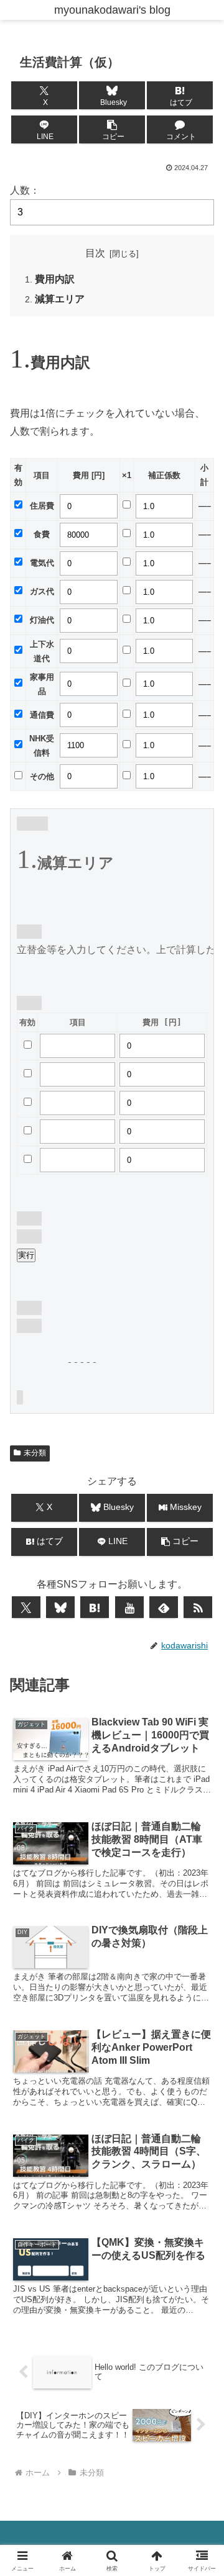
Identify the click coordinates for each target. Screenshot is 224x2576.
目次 (95, 253)
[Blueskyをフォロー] (60, 1607)
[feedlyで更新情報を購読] (164, 1607)
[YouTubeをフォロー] (129, 1607)
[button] (112, 129)
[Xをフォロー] (26, 1607)
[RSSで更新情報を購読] (198, 1607)
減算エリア (60, 299)
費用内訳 (55, 279)
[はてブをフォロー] (95, 1607)
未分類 (35, 1453)
